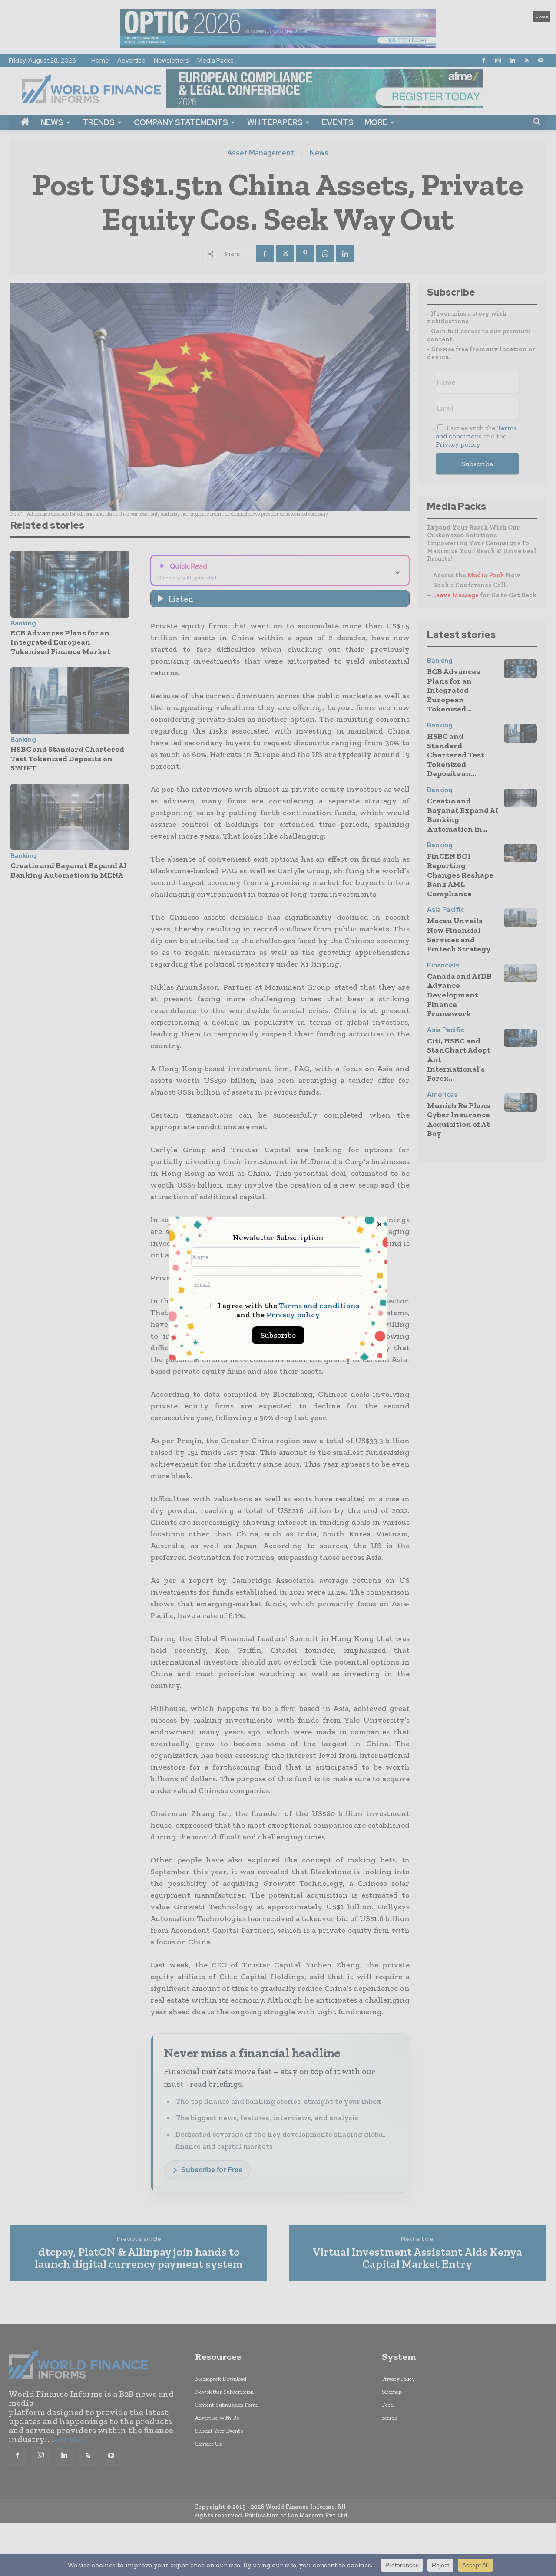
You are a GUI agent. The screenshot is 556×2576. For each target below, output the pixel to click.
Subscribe (278, 1335)
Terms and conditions (319, 1306)
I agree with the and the (288, 1310)
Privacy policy (293, 1315)
